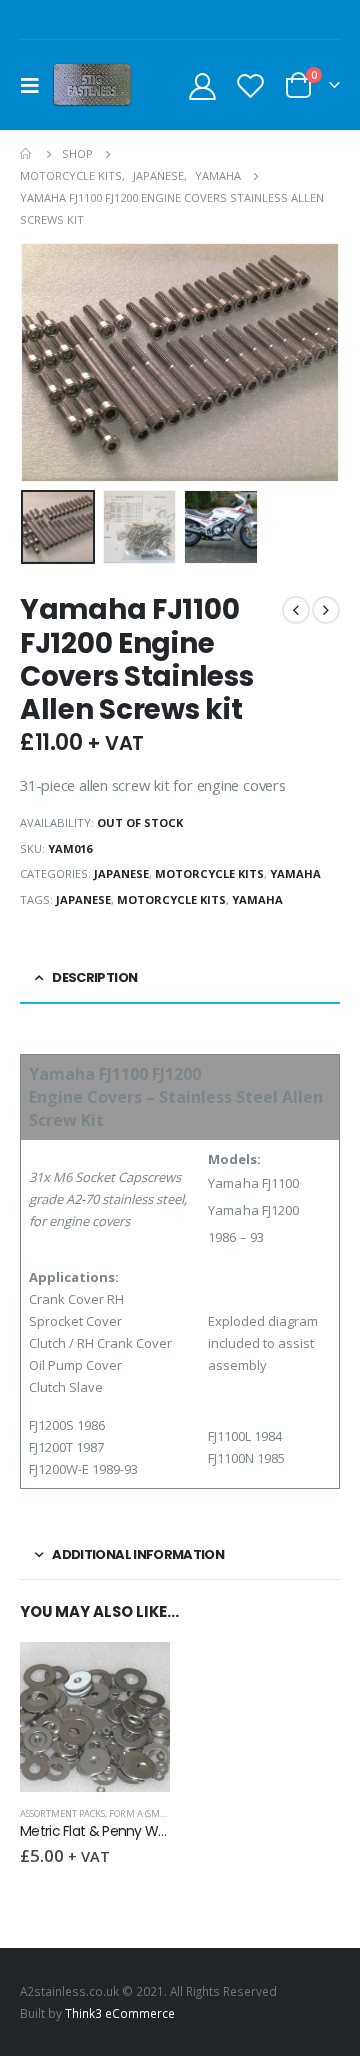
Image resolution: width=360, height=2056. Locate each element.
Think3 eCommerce (120, 2013)
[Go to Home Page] (27, 154)
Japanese (121, 873)
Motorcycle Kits (209, 873)
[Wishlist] (250, 85)
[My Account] (203, 85)
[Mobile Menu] (36, 85)
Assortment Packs (62, 1813)
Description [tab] (94, 977)
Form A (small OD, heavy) (167, 1813)
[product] (95, 1717)
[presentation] (45, 363)
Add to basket (137, 1675)
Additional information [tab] (138, 1554)
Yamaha (295, 873)
